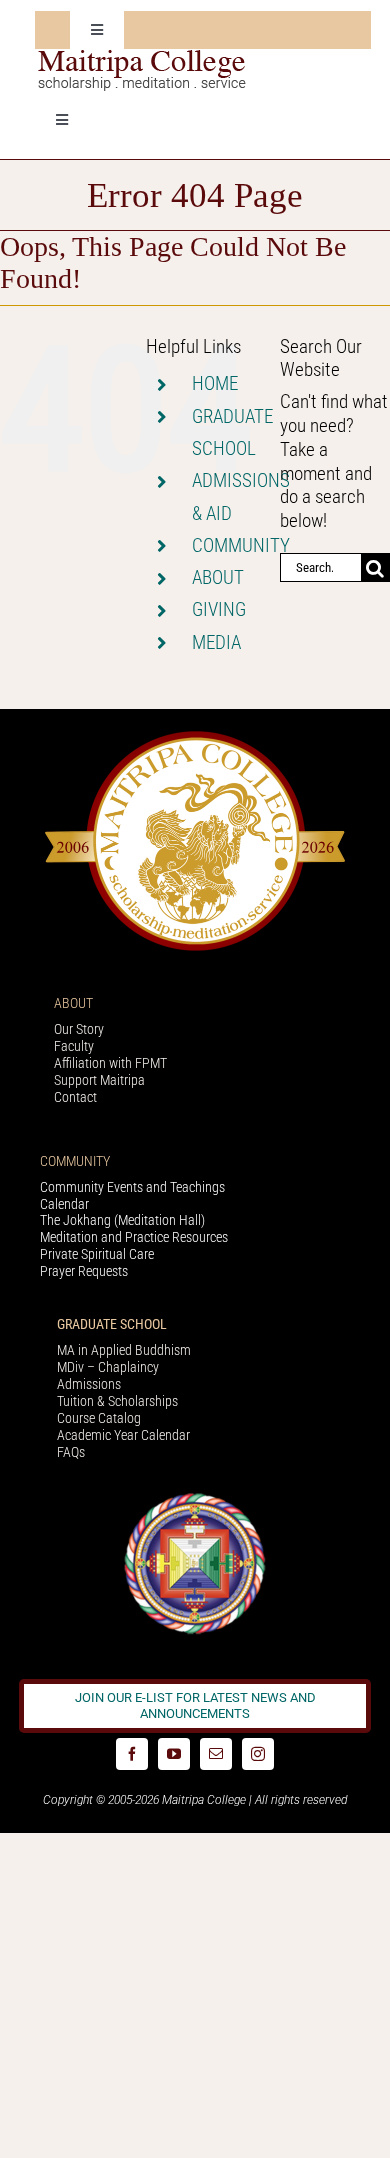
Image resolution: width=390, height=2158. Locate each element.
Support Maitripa (99, 1080)
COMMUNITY (241, 545)
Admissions (89, 1384)
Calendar (64, 1204)
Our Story (79, 1029)
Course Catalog (99, 1418)
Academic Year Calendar (123, 1435)
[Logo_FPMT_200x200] (195, 1497)
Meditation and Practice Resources (134, 1237)
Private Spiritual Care (97, 1254)
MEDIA (216, 642)
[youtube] (174, 1754)
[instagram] (258, 1754)
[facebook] (132, 1754)
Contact (75, 1097)
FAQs (71, 1452)
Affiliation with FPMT (110, 1063)
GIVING (219, 609)
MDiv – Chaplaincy (108, 1367)
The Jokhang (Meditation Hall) (122, 1220)
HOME (215, 383)
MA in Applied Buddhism (124, 1350)
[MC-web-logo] (144, 58)
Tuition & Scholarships (117, 1401)
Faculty (74, 1046)
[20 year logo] (195, 736)
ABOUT (218, 577)
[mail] (216, 1754)
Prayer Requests (84, 1271)
